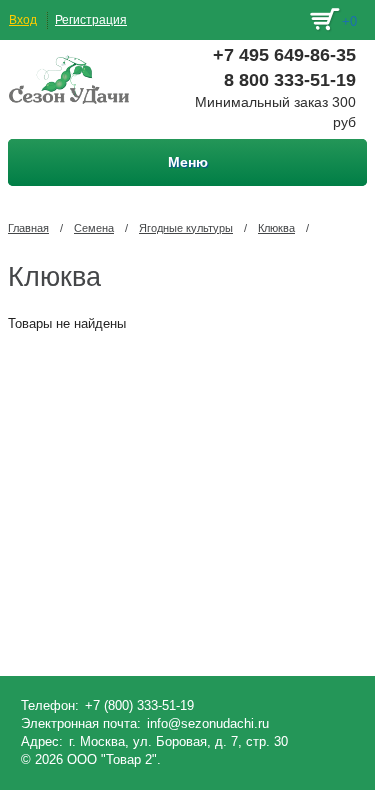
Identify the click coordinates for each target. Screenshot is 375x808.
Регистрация (91, 20)
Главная (28, 228)
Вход (23, 20)
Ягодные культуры (186, 228)
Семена (94, 228)
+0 (349, 21)
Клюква (276, 228)
